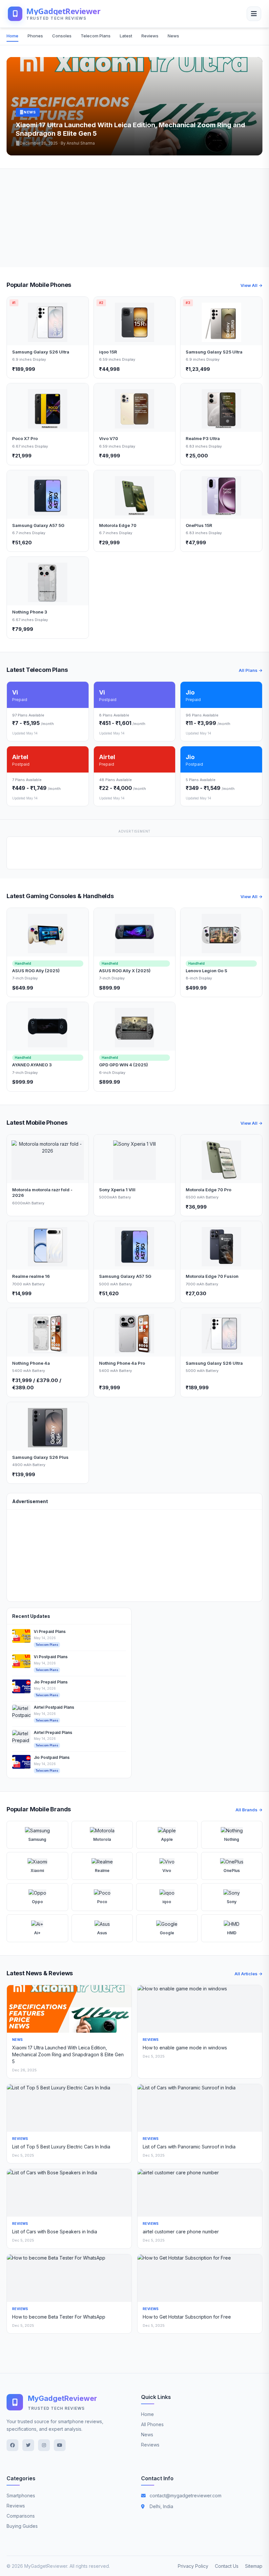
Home (12, 36)
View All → (251, 285)
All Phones (152, 2424)
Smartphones (21, 2495)
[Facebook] (12, 2445)
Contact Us (227, 2566)
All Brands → (249, 1810)
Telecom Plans (96, 36)
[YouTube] (60, 2445)
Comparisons (21, 2516)
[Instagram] (44, 2445)
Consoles (62, 36)
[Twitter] (28, 2445)
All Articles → (248, 1974)
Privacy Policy (193, 2566)
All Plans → (251, 670)
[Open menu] (254, 14)
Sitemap (254, 2566)
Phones (35, 36)
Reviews (150, 36)
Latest (126, 36)
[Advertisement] (134, 218)
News (173, 36)
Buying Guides (22, 2526)
